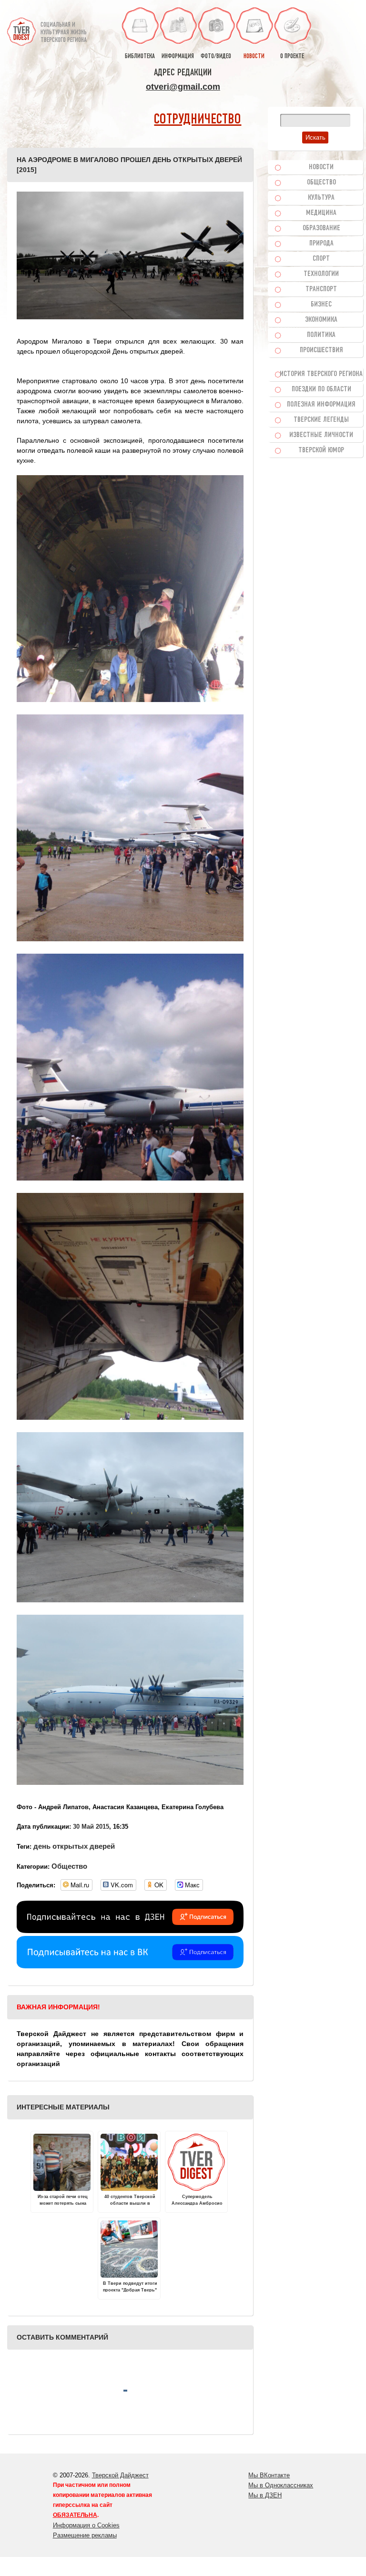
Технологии (321, 274)
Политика (321, 335)
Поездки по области (321, 389)
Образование (321, 228)
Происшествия (321, 350)
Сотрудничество (198, 120)
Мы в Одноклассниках (281, 2485)
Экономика (321, 320)
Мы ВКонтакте (269, 2475)
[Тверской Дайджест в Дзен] (130, 1931)
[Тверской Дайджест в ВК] (130, 1966)
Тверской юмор (321, 450)
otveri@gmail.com (183, 87)
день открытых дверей (74, 1846)
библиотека (140, 56)
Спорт (321, 259)
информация (178, 56)
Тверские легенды (321, 420)
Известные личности (321, 435)
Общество (69, 1866)
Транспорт (321, 289)
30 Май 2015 (91, 1827)
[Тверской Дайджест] (21, 28)
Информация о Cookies (86, 2525)
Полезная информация (321, 405)
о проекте (292, 56)
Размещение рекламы (85, 2535)
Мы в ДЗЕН (265, 2495)
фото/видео (216, 56)
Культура (321, 198)
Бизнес (321, 305)
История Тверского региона (321, 374)
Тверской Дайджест (120, 2475)
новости (254, 56)
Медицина (321, 213)
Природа (321, 244)
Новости (321, 167)
